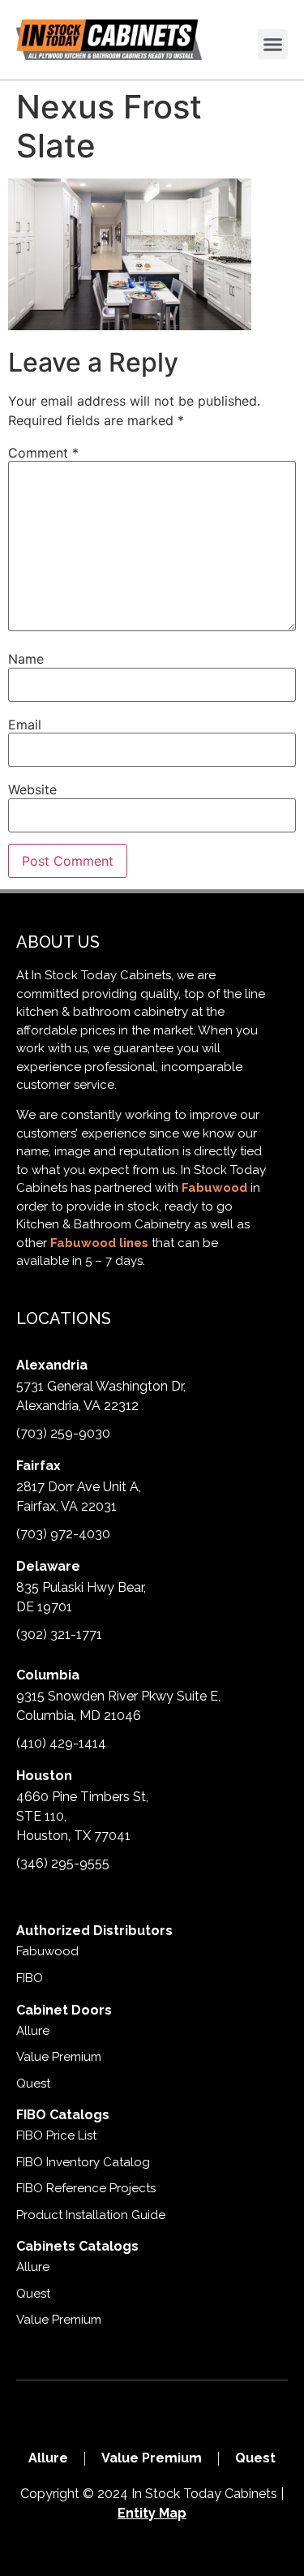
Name (26, 659)
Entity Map (152, 2513)
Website (32, 789)
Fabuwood (214, 1188)
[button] (273, 45)
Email (25, 725)
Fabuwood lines (99, 1243)
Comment (43, 453)
